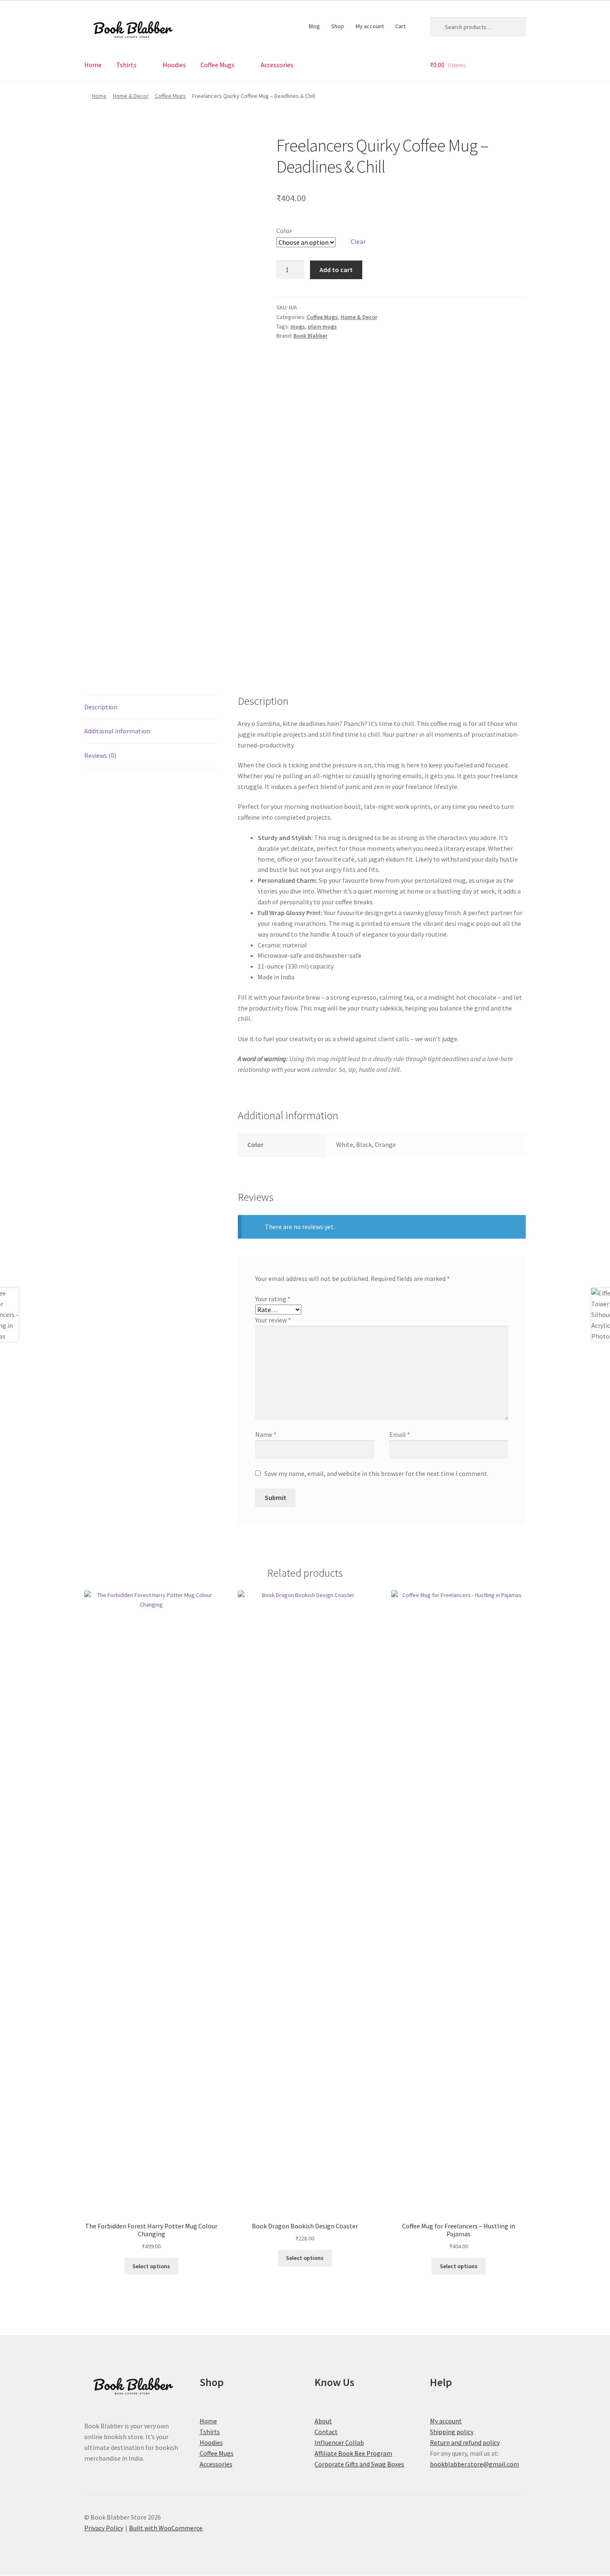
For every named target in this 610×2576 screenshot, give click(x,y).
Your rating (273, 1299)
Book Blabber (310, 336)
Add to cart (336, 270)
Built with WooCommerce (166, 2528)
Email (400, 1434)
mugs (298, 326)
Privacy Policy (104, 2528)
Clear (358, 241)
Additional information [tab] (117, 731)
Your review (273, 1320)
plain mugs (322, 326)
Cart (400, 26)
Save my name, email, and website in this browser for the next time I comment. (376, 1473)
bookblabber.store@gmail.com (475, 2464)
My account (370, 26)
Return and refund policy (465, 2442)
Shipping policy (452, 2432)
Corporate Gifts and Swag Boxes (359, 2464)
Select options (151, 2266)
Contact (326, 2432)
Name (266, 1434)
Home (93, 65)
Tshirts (126, 65)
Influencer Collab (339, 2442)
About (323, 2421)
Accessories (277, 65)
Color (284, 231)
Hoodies (174, 65)
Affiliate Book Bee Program (353, 2453)
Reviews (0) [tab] (100, 755)
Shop (338, 26)
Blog (314, 26)
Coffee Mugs (217, 65)
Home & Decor (131, 96)
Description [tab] (101, 707)
